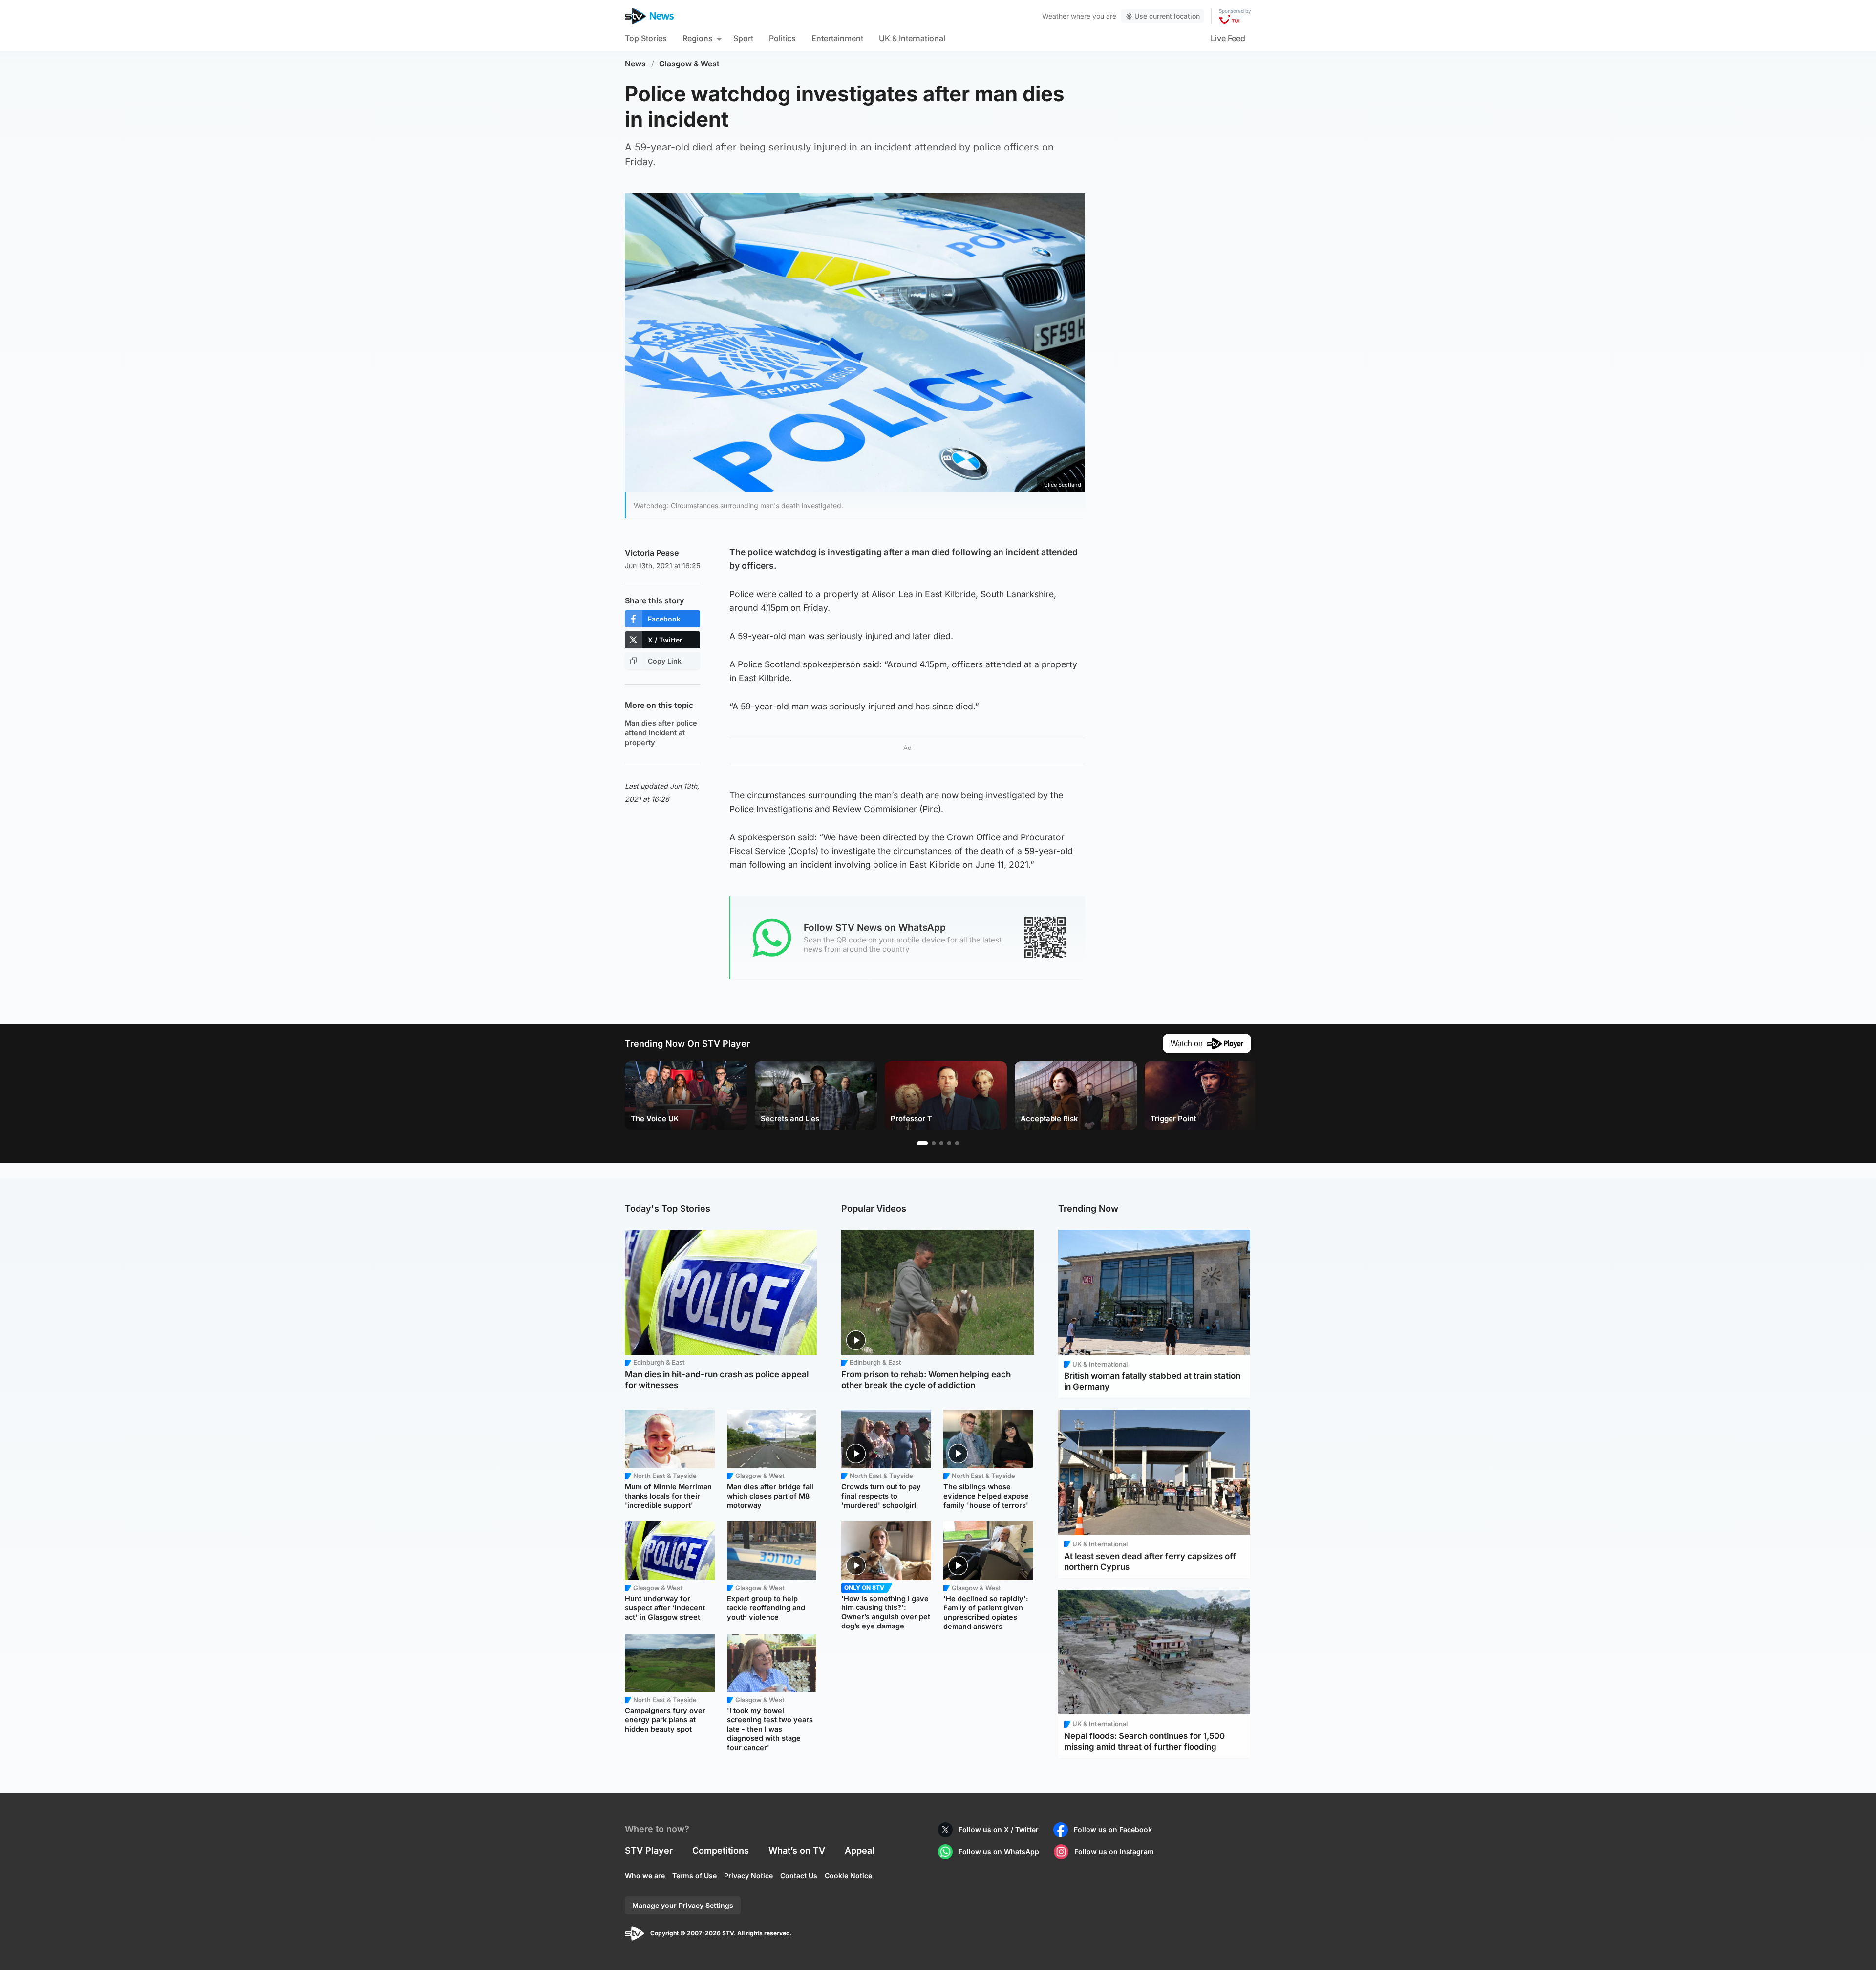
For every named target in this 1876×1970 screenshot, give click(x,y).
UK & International (912, 38)
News (635, 64)
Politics (782, 38)
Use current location (1167, 16)
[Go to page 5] (957, 1143)
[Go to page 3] (941, 1143)
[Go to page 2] (934, 1143)
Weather (1055, 16)
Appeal (860, 1851)
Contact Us (799, 1875)
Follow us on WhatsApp (999, 1852)
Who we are (645, 1875)
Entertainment (837, 38)
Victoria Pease (652, 553)
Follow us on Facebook (1113, 1830)
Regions (698, 38)
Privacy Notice (748, 1875)
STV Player (649, 1851)
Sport (743, 38)
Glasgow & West (689, 64)
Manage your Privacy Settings (683, 1905)
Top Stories (646, 38)
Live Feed (1228, 38)
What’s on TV (797, 1851)
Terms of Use (694, 1875)
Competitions (721, 1851)
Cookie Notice (848, 1875)
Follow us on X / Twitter (999, 1830)
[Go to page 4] (949, 1143)
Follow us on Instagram (1114, 1852)
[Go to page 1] (922, 1143)
